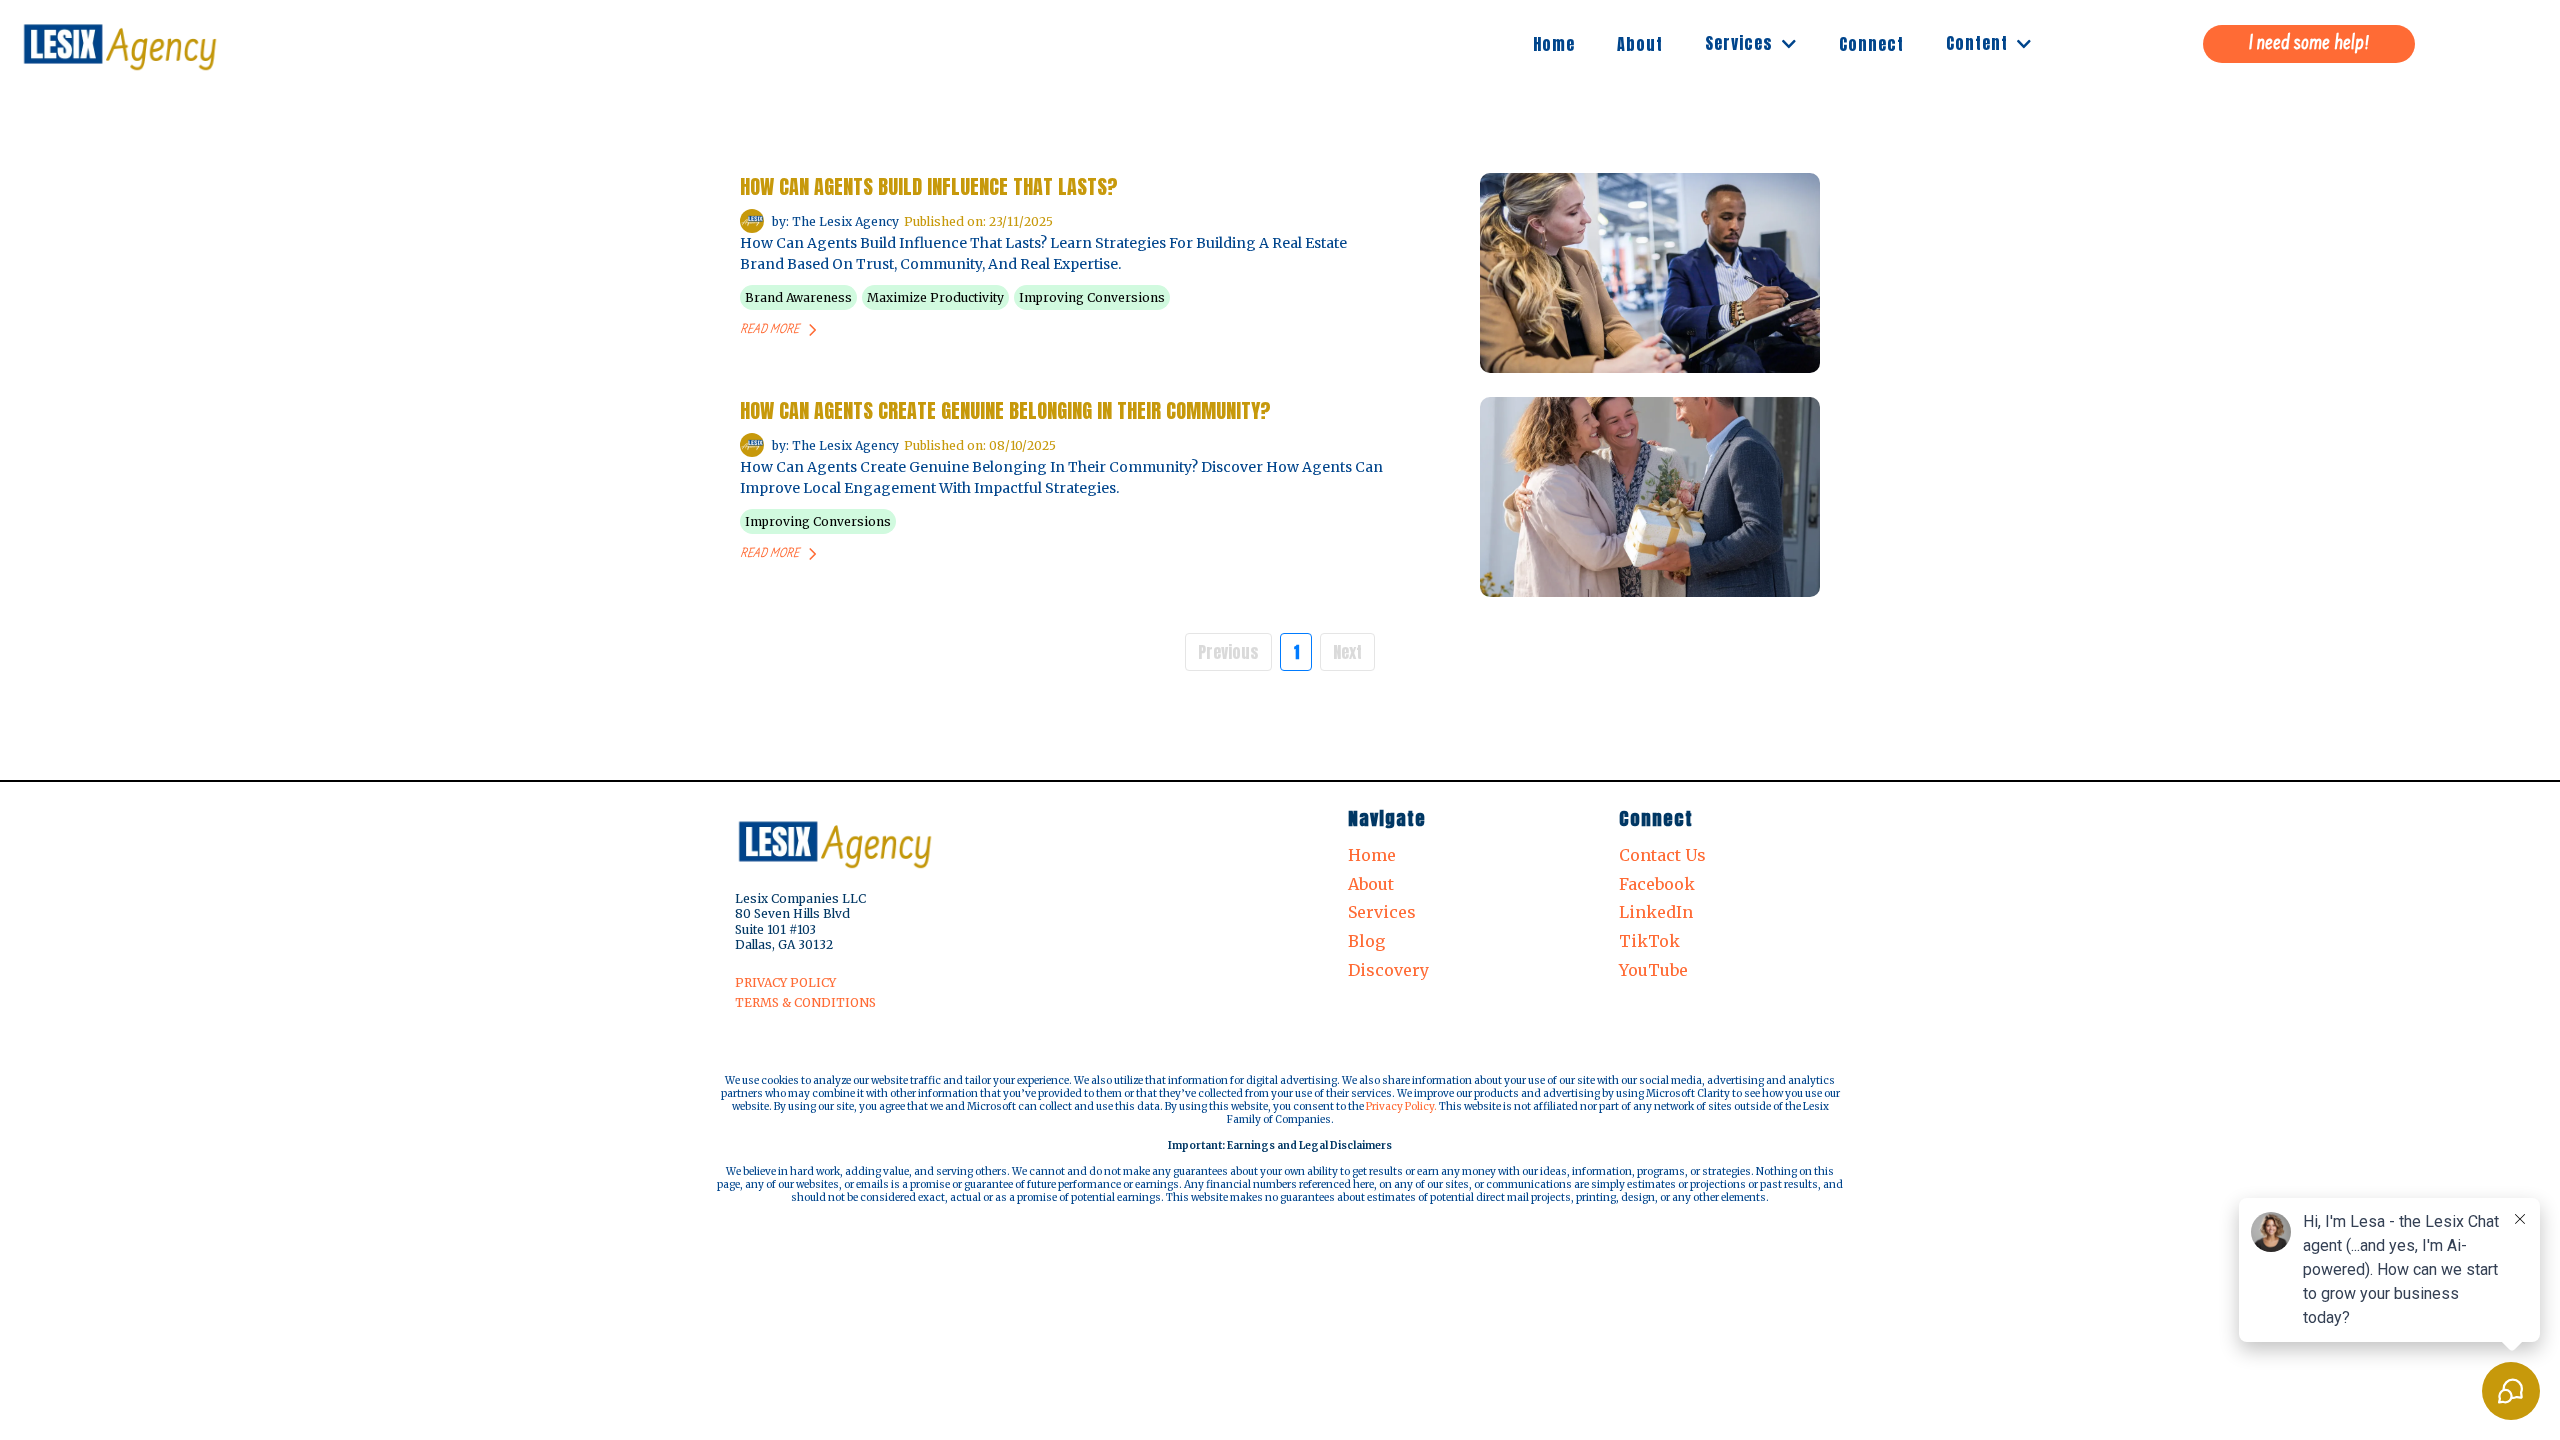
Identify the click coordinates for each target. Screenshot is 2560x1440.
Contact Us (1662, 855)
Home (1372, 855)
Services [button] (1741, 43)
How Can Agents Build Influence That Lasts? (929, 186)
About (1371, 884)
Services (1382, 912)
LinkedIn (1656, 912)
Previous (1228, 652)
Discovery (1388, 970)
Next (1347, 652)
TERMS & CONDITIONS (805, 1002)
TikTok (1649, 941)
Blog (1366, 941)
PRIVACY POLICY (785, 982)
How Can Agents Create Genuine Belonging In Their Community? (1005, 410)
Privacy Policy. (1401, 1106)
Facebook (1657, 884)
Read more (769, 330)
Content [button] (1979, 43)
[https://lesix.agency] (120, 44)
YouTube (1653, 970)
